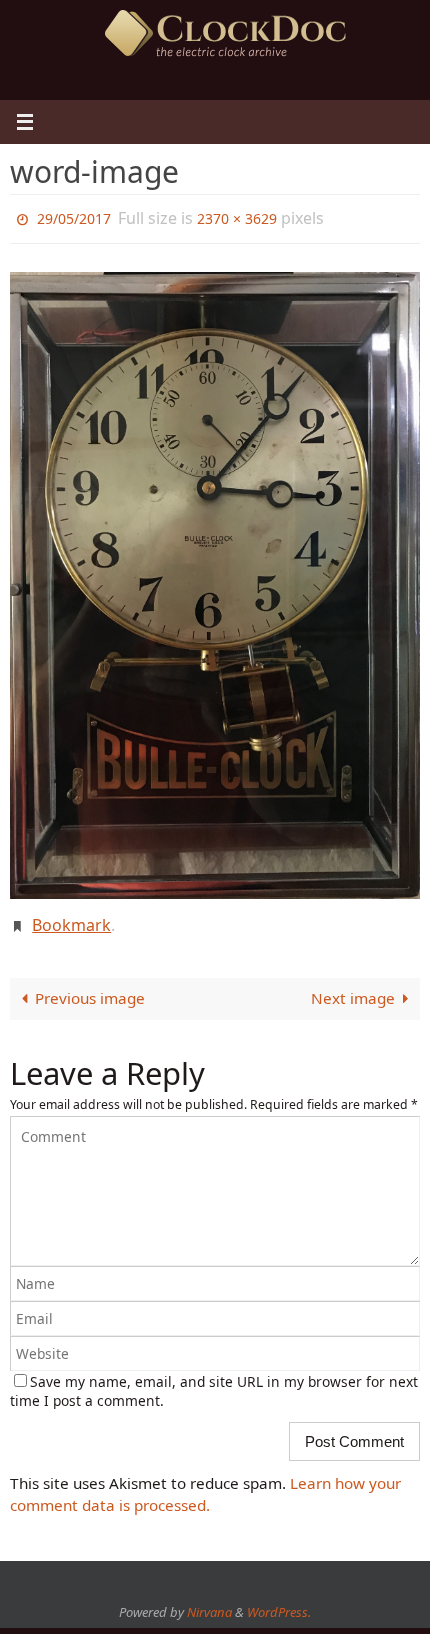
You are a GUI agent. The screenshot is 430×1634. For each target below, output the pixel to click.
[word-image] (215, 581)
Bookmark (71, 918)
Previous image (90, 988)
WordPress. (279, 1602)
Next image (353, 988)
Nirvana (209, 1602)
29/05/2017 (74, 216)
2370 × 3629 (237, 216)
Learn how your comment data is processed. (205, 1483)
